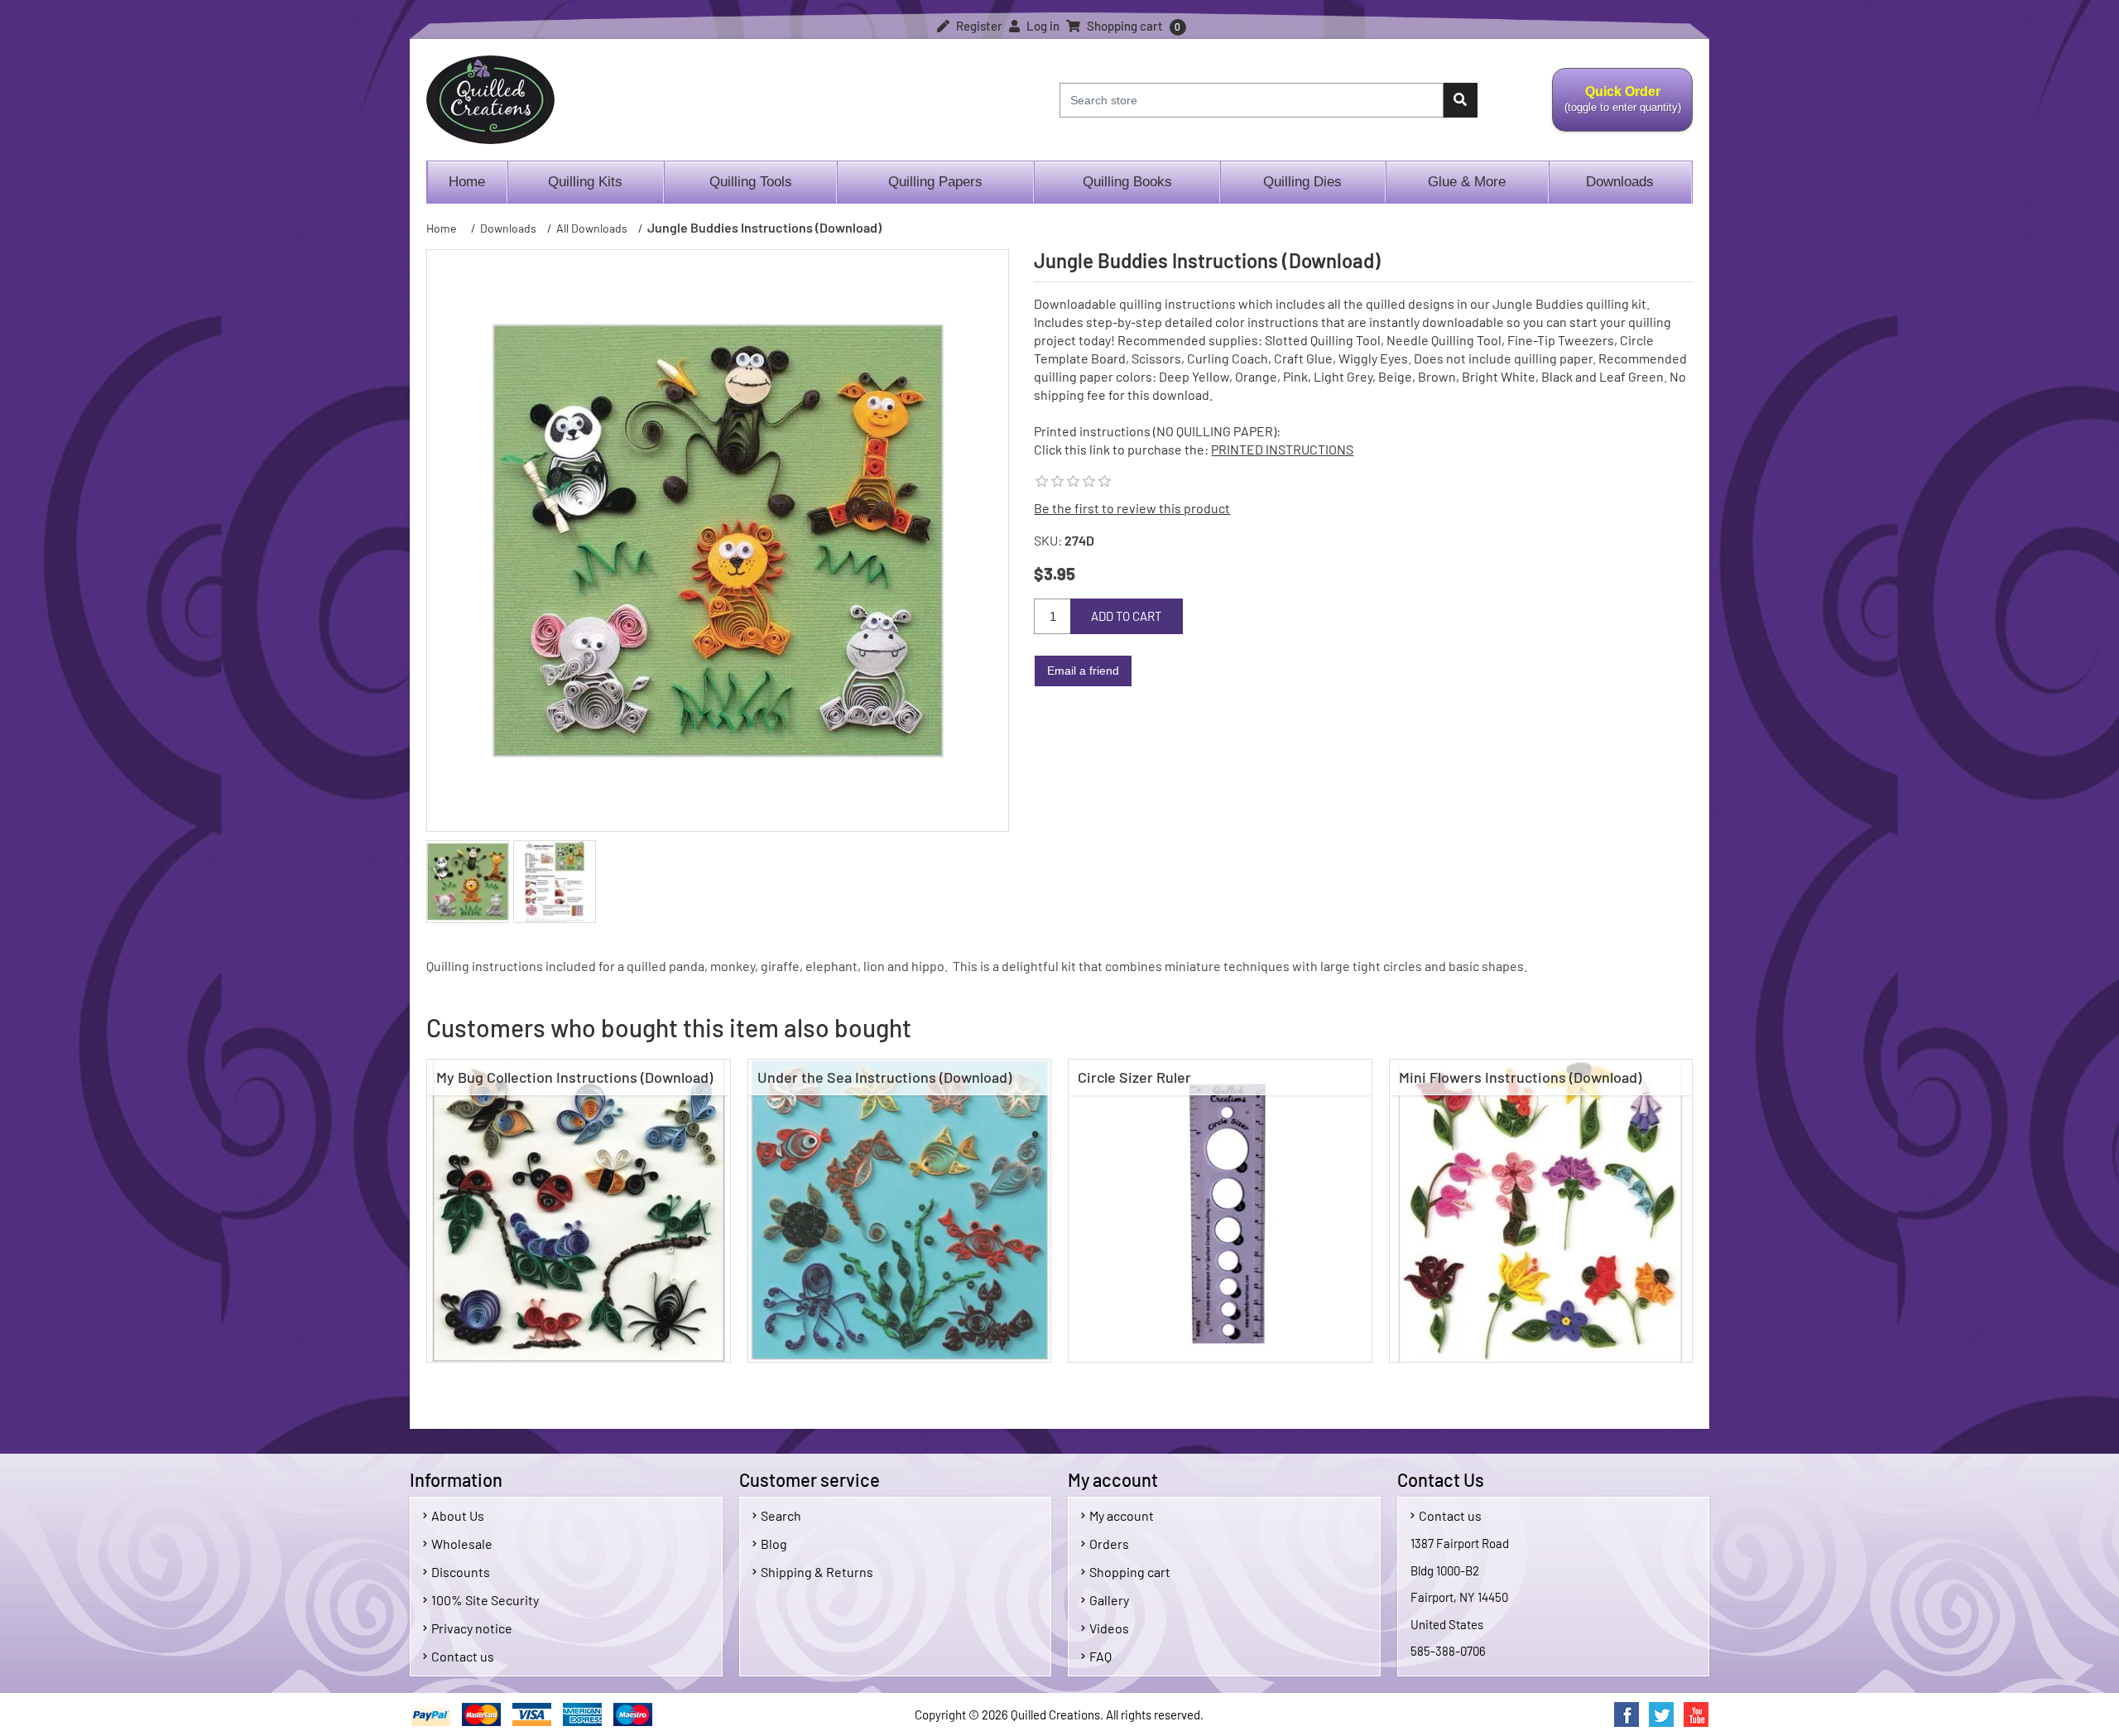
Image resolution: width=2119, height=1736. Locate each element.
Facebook (1626, 1714)
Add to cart (1127, 616)
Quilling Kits (585, 182)
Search (781, 1515)
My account (1122, 1515)
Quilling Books (1127, 182)
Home (467, 182)
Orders (1109, 1544)
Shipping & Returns (817, 1572)
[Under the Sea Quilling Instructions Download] (900, 1211)
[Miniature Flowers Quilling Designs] (1541, 1211)
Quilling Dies (1302, 182)
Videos (1109, 1628)
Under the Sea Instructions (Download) (884, 1077)
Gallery (1109, 1600)
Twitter (1661, 1714)
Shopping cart (1130, 1572)
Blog (774, 1544)
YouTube (1696, 1714)
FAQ (1100, 1656)
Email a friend (1083, 671)
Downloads (1620, 182)
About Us (458, 1515)
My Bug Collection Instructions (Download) (574, 1077)
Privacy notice (472, 1628)
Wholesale (462, 1544)
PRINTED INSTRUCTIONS (1282, 449)
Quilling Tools (751, 182)
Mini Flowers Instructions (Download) (1520, 1077)
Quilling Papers (935, 182)
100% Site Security (485, 1600)
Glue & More (1467, 182)
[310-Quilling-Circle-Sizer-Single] (1220, 1211)
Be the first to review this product (1132, 508)
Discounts (461, 1572)
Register (978, 26)
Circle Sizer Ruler (1134, 1077)
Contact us (463, 1656)
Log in (1042, 26)
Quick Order (1617, 108)
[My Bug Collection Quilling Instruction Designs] (579, 1211)
